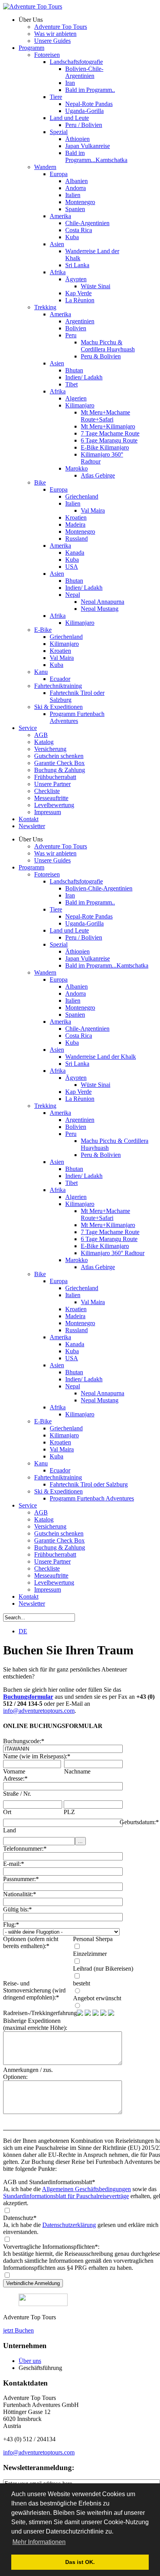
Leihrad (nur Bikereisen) (103, 1969)
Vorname (14, 1771)
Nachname (77, 1771)
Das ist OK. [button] (80, 2562)
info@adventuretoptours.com (39, 1711)
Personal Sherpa (93, 1939)
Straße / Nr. (17, 1794)
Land (10, 1830)
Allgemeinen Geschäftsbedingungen (86, 2189)
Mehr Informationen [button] (39, 2542)
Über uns (30, 2361)
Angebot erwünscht (97, 1998)
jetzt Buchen (18, 2330)
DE (23, 1631)
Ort (7, 1812)
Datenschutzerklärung (69, 2225)
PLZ (69, 1812)
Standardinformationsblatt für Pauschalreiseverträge (66, 2196)
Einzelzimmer (90, 1954)
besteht (82, 1983)
